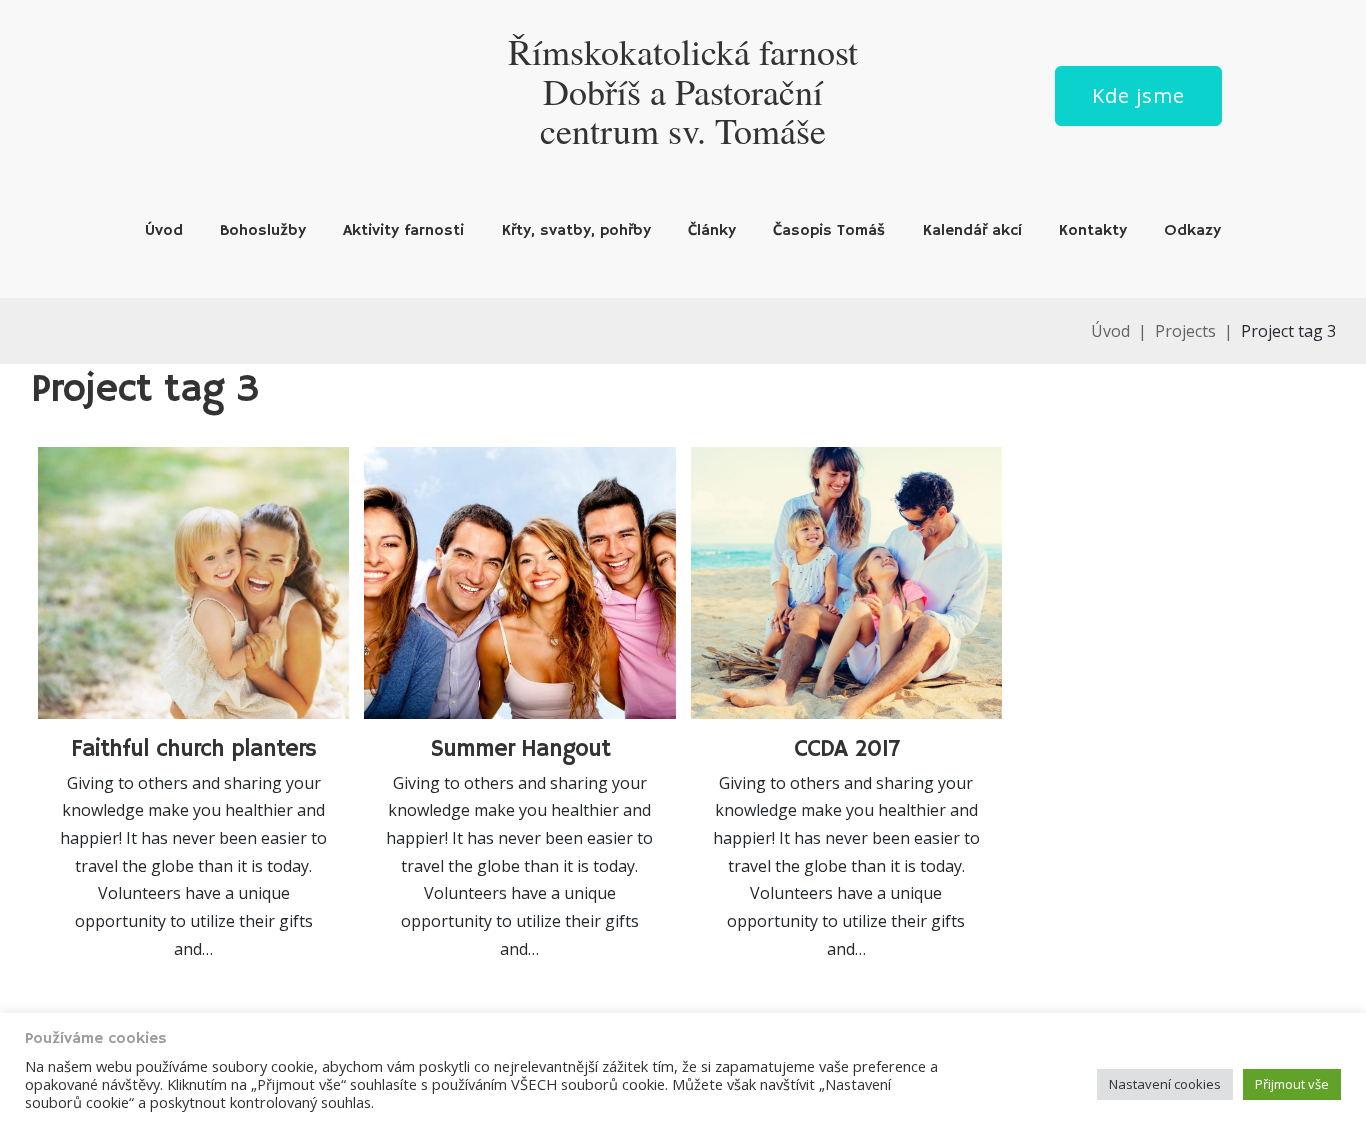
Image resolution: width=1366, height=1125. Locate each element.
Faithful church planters (193, 749)
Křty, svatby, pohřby (576, 231)
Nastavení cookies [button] (1165, 1084)
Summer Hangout (520, 749)
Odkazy (1192, 231)
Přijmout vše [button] (1292, 1084)
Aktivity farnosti (403, 231)
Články (712, 231)
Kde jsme (1138, 95)
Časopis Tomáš (829, 231)
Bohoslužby (263, 231)
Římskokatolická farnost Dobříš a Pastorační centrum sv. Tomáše (683, 90)
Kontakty (1093, 231)
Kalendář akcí (972, 231)
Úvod (164, 231)
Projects (1185, 331)
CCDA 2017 (846, 749)
